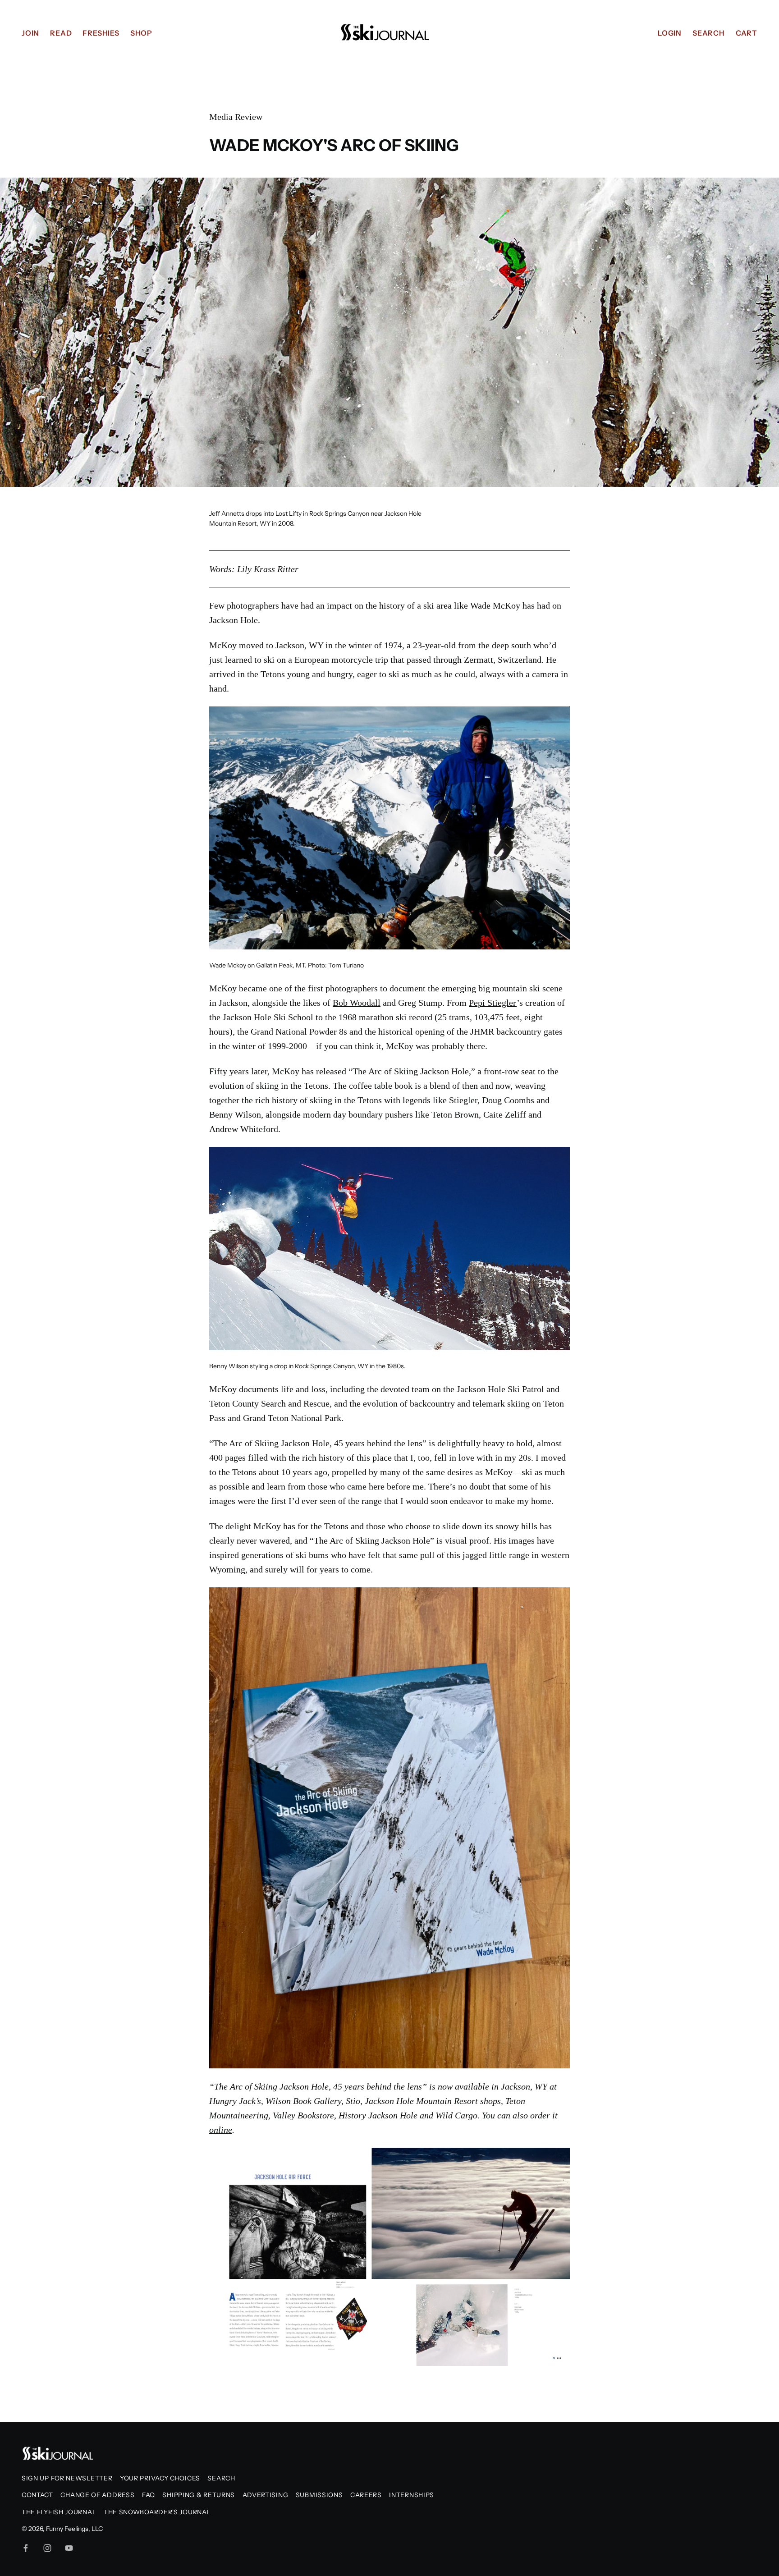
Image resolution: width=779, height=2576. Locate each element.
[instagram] (47, 2548)
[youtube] (69, 2548)
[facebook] (26, 2548)
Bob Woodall (357, 1003)
